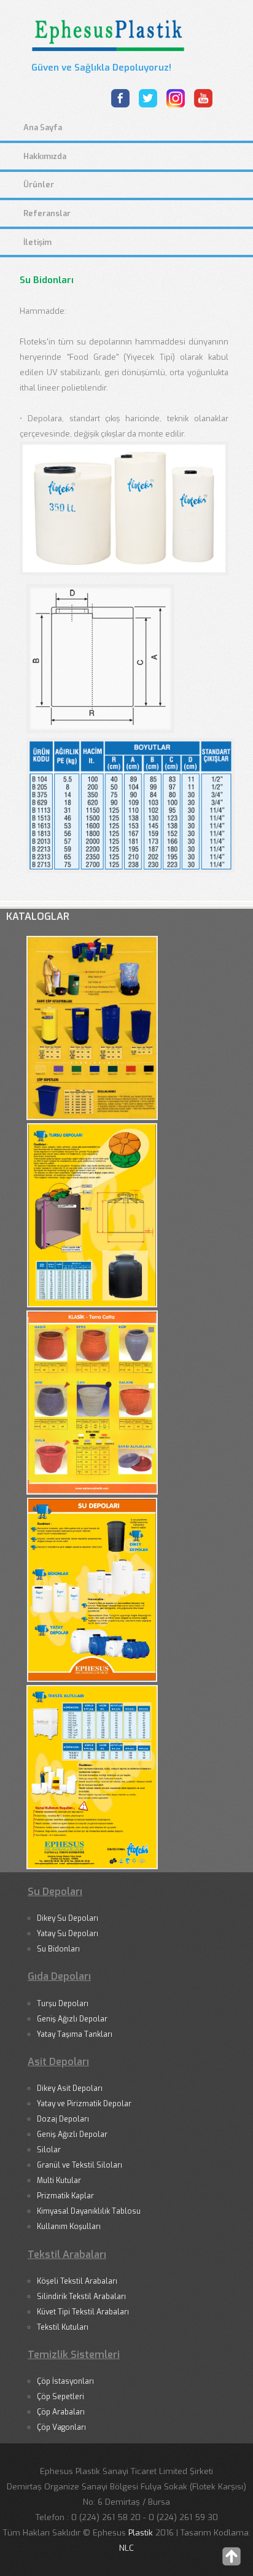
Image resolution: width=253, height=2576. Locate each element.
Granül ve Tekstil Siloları (80, 2165)
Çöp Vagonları (61, 2427)
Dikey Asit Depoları (70, 2088)
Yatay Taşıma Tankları (75, 2034)
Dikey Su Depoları (68, 1918)
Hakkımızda (45, 156)
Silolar (49, 2150)
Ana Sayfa (43, 127)
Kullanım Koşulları (69, 2227)
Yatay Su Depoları (68, 1934)
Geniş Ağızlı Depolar (72, 2019)
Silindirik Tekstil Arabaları (81, 2297)
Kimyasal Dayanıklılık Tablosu (89, 2211)
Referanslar (47, 213)
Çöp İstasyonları (65, 2381)
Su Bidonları (58, 1949)
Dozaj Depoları (63, 2119)
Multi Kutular (59, 2181)
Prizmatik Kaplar (65, 2196)
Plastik (142, 2533)
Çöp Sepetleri (60, 2397)
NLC (126, 2548)
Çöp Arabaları (61, 2412)
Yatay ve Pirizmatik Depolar (84, 2104)
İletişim (37, 242)
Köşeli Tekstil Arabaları (77, 2281)
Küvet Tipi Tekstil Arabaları (83, 2312)
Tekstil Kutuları (63, 2327)
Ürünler (39, 185)
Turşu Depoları (63, 2004)
